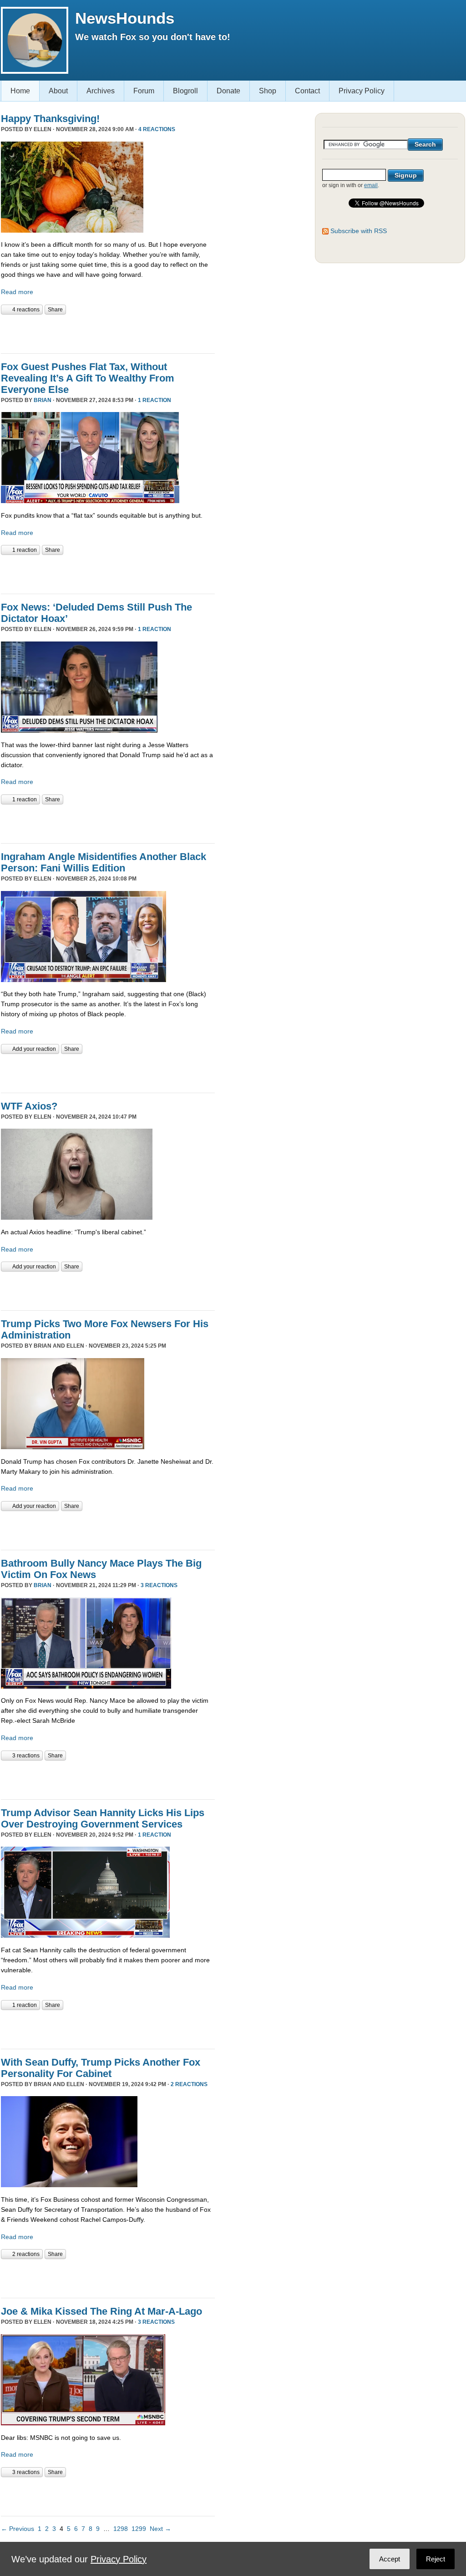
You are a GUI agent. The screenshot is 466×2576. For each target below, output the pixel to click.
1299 (139, 2529)
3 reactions (159, 1585)
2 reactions (189, 2084)
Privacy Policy (362, 91)
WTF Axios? (29, 1106)
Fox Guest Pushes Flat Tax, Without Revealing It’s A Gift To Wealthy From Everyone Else (88, 378)
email (371, 185)
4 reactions (157, 129)
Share (55, 310)
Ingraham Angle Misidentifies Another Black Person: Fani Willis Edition (104, 862)
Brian (43, 400)
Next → (160, 2529)
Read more (17, 292)
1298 (121, 2529)
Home (20, 91)
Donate (228, 91)
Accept (390, 2559)
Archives (101, 91)
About (58, 91)
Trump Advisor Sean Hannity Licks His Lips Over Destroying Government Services (103, 1818)
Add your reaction (34, 1049)
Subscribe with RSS (359, 231)
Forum (144, 91)
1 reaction (154, 400)
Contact (307, 91)
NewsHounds (125, 18)
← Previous (18, 2529)
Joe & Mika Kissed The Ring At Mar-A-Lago (101, 2311)
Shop (268, 91)
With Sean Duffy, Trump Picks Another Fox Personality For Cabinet (101, 2068)
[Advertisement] (107, 333)
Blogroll (185, 91)
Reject (436, 2559)
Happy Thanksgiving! (50, 119)
